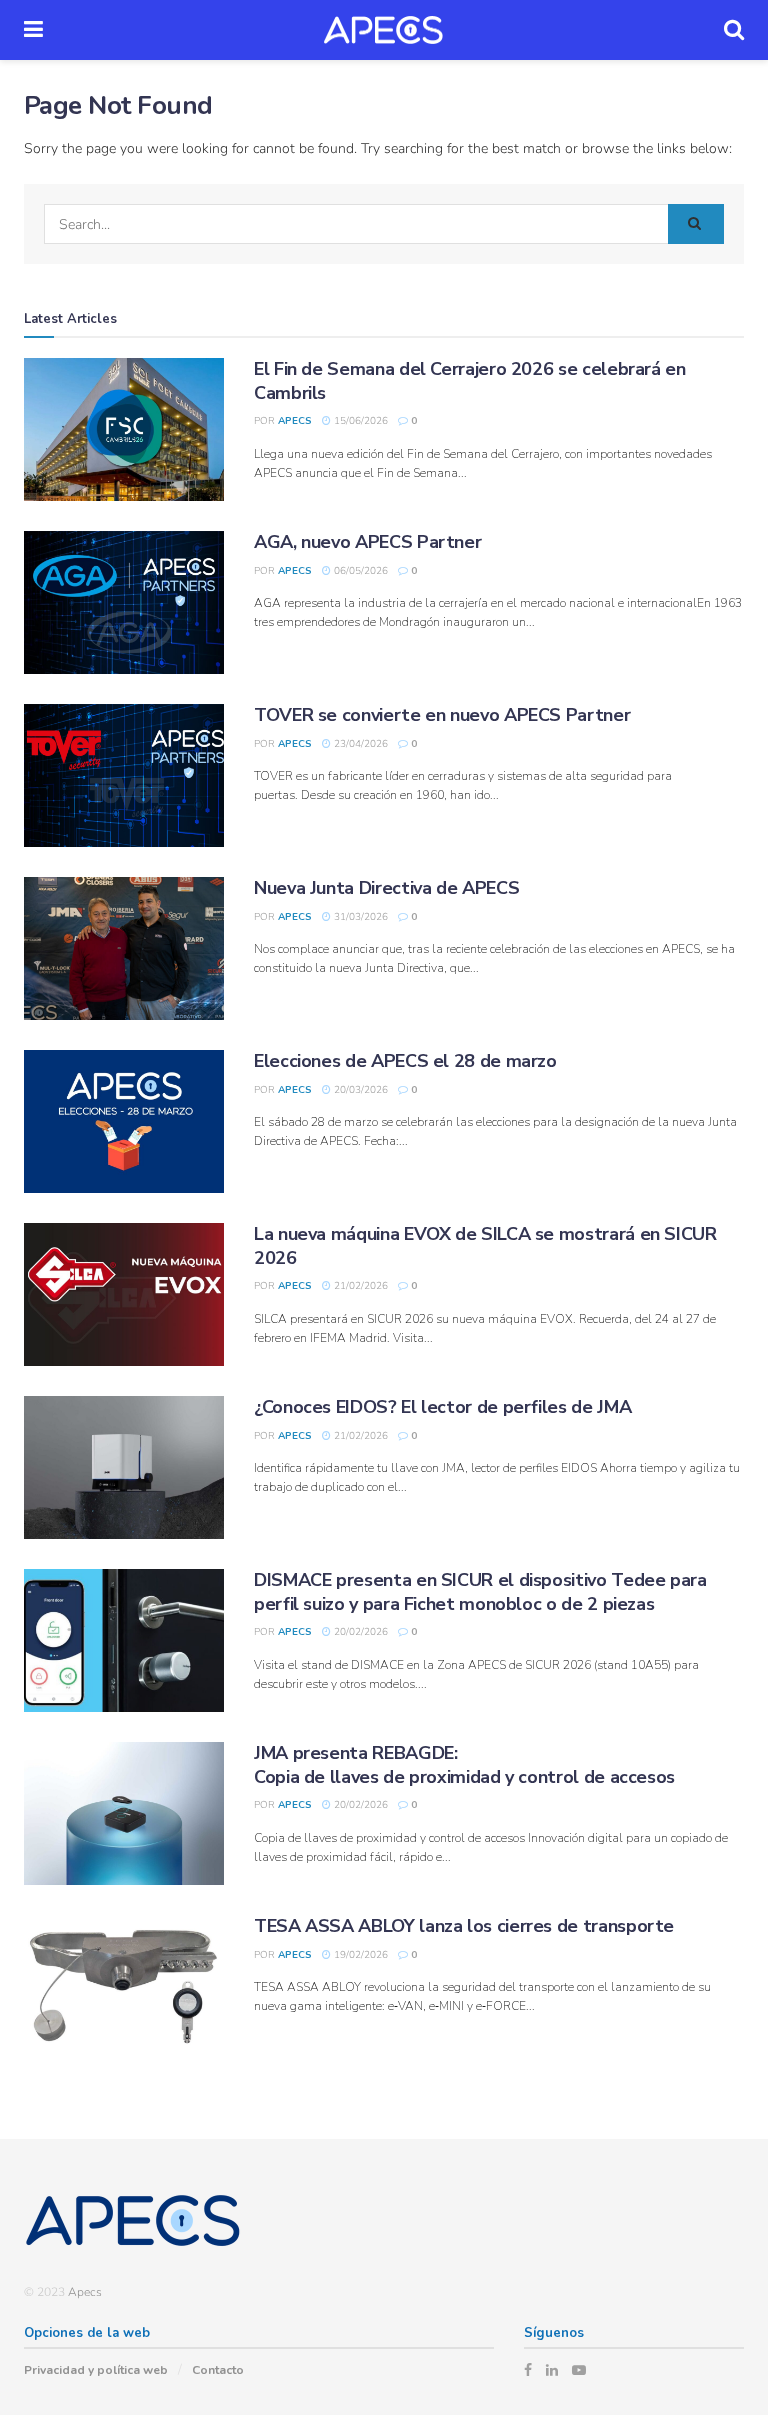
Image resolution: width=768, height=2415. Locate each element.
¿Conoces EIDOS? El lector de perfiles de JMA (442, 1407)
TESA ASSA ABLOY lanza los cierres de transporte (464, 1926)
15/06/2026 (359, 421)
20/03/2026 (359, 1090)
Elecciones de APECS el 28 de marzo (405, 1061)
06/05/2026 (359, 571)
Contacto (218, 2370)
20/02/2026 (359, 1632)
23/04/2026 (359, 744)
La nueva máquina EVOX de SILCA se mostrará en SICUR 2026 (485, 1245)
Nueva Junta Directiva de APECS (386, 888)
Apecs (295, 421)
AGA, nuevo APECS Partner (367, 542)
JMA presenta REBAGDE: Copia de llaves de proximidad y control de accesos (464, 1764)
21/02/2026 (359, 1286)
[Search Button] (696, 224)
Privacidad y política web (96, 2370)
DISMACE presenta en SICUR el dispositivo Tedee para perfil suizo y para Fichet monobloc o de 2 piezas (480, 1591)
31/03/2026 (359, 917)
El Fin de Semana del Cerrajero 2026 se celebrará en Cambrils (470, 380)
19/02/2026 (359, 1955)
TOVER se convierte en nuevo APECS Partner (442, 715)
